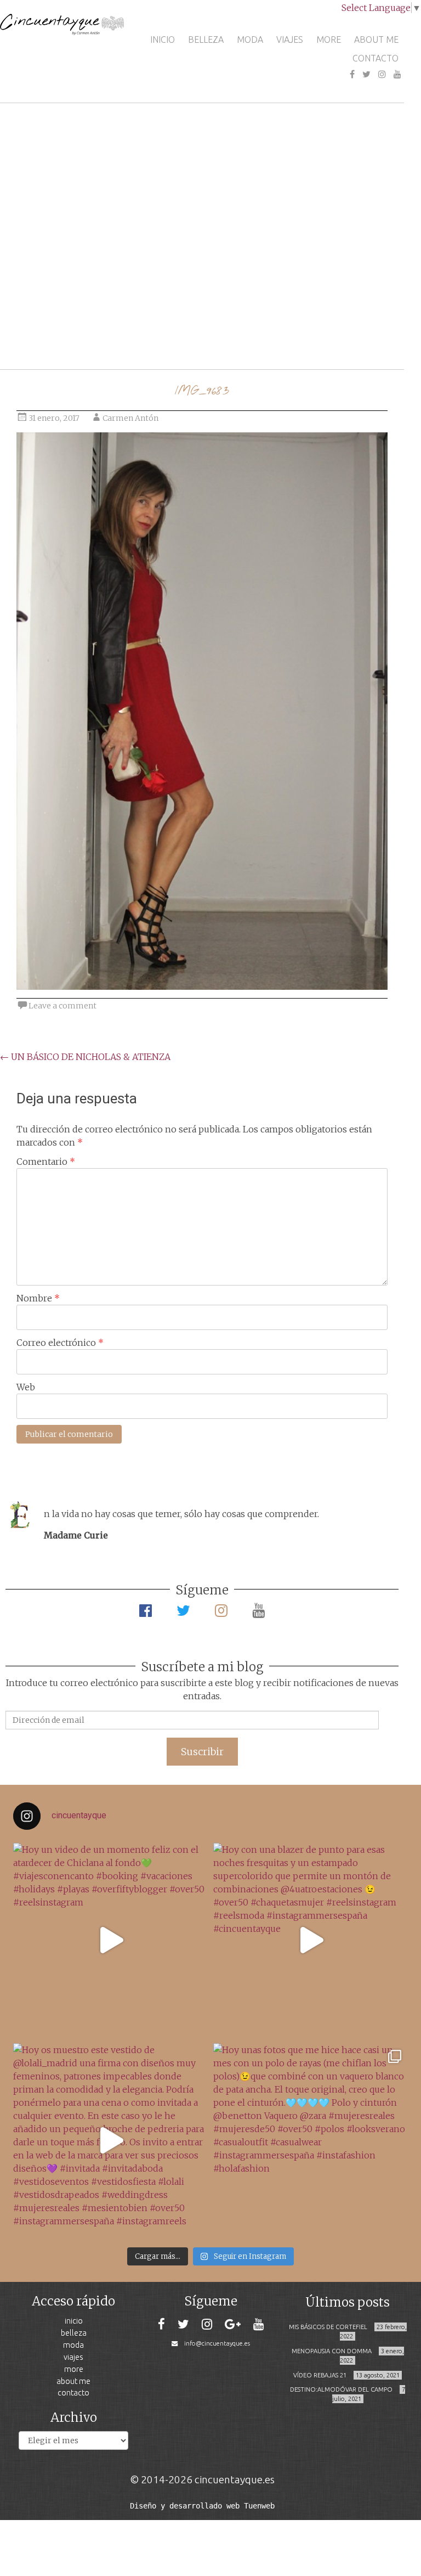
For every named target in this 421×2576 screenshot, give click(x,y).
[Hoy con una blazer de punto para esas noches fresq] (311, 1940)
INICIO (163, 40)
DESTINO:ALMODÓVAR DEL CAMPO (341, 2389)
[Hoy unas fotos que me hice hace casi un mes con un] (311, 2141)
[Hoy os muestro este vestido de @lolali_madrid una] (110, 2141)
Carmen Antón (130, 418)
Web (26, 1387)
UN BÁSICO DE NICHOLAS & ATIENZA (85, 1057)
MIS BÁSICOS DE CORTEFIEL (328, 2327)
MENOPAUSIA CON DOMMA (332, 2351)
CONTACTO (376, 58)
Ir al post (57, 328)
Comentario (46, 1162)
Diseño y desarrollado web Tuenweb (202, 2506)
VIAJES (290, 40)
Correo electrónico (60, 1343)
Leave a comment (62, 1006)
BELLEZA (206, 40)
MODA (250, 40)
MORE (329, 40)
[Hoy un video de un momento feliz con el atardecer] (110, 1940)
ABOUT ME (376, 40)
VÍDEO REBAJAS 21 (320, 2375)
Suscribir (202, 1752)
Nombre (38, 1298)
